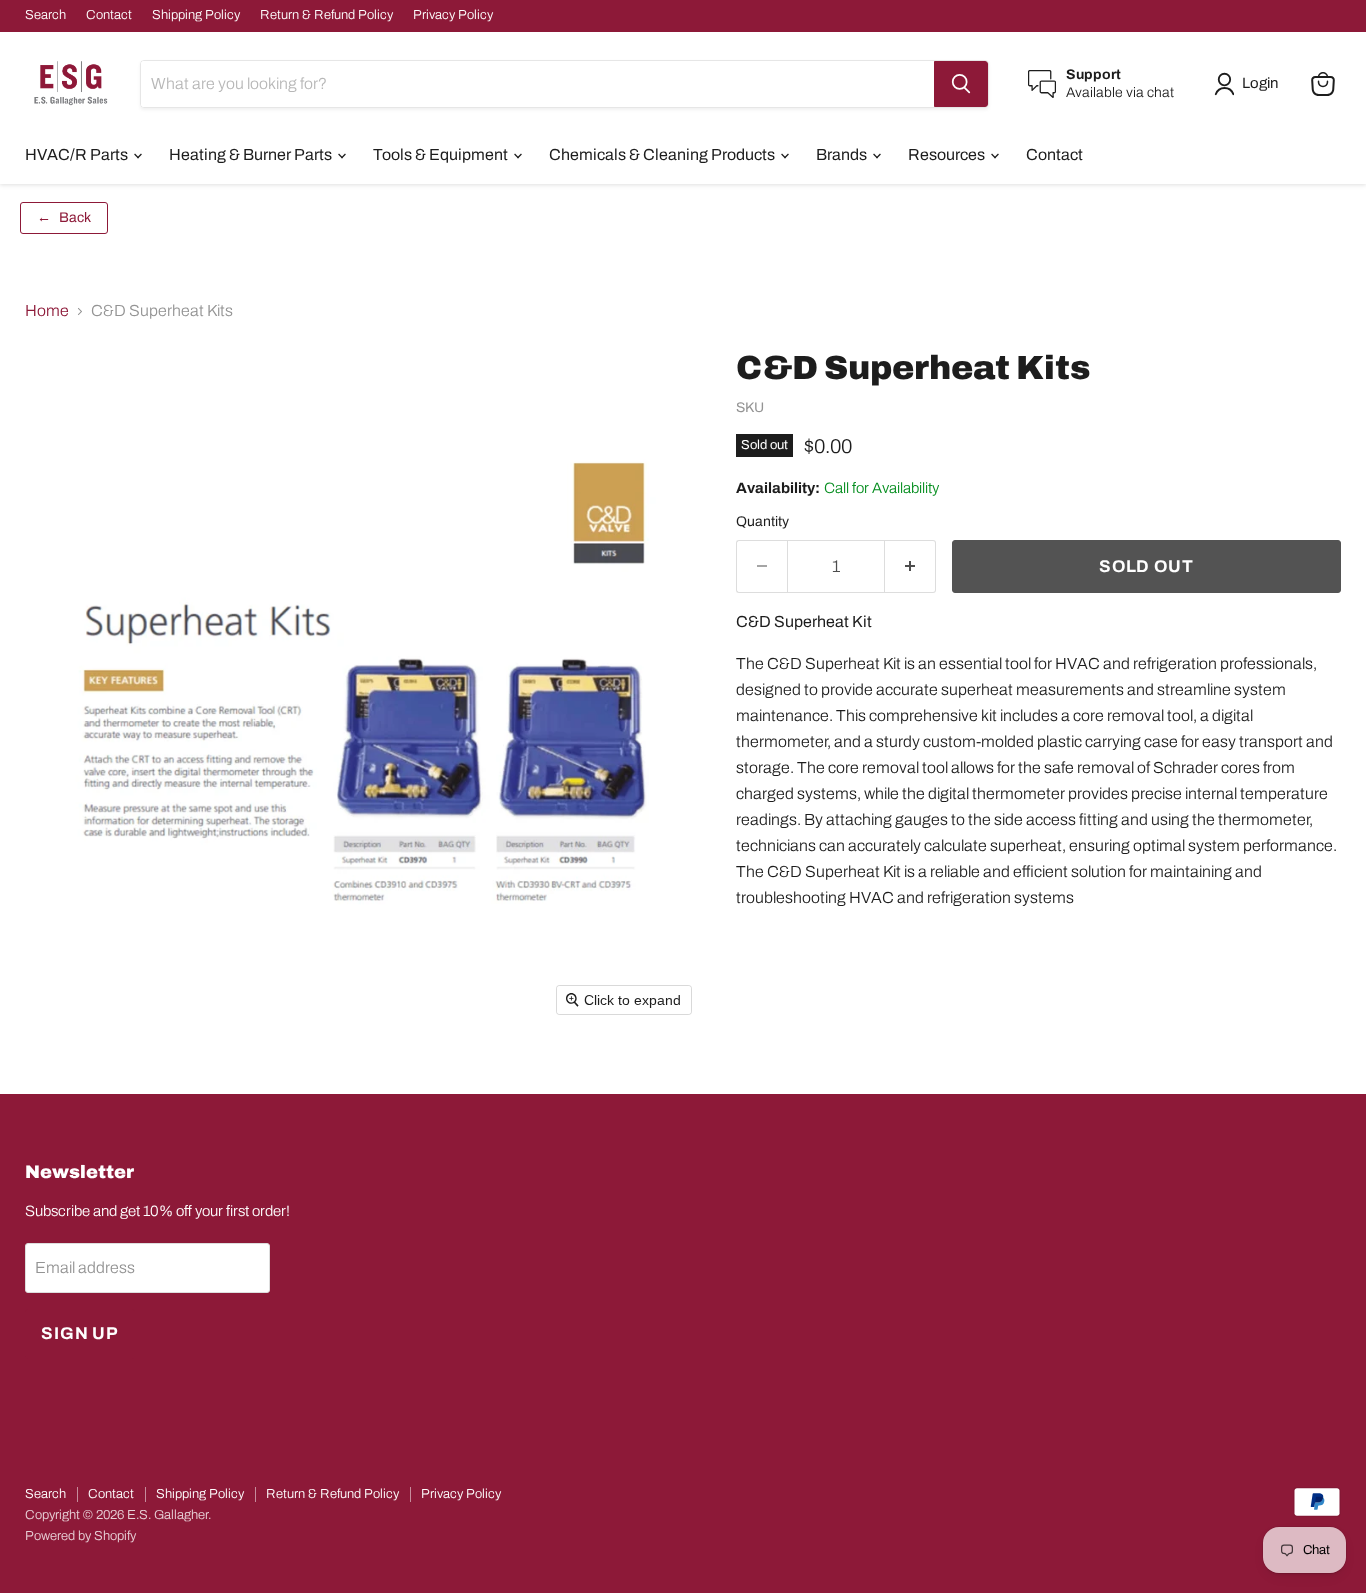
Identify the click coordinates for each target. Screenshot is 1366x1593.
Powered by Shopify (80, 1536)
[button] (1250, 84)
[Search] (961, 84)
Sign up (80, 1333)
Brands (843, 154)
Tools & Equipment (442, 154)
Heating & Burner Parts (252, 154)
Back (64, 217)
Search (45, 15)
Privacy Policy (453, 15)
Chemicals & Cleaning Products (663, 154)
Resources (948, 154)
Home (47, 310)
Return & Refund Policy (326, 15)
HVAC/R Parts (78, 154)
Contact (109, 15)
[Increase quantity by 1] (910, 567)
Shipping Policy (196, 15)
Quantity (762, 521)
